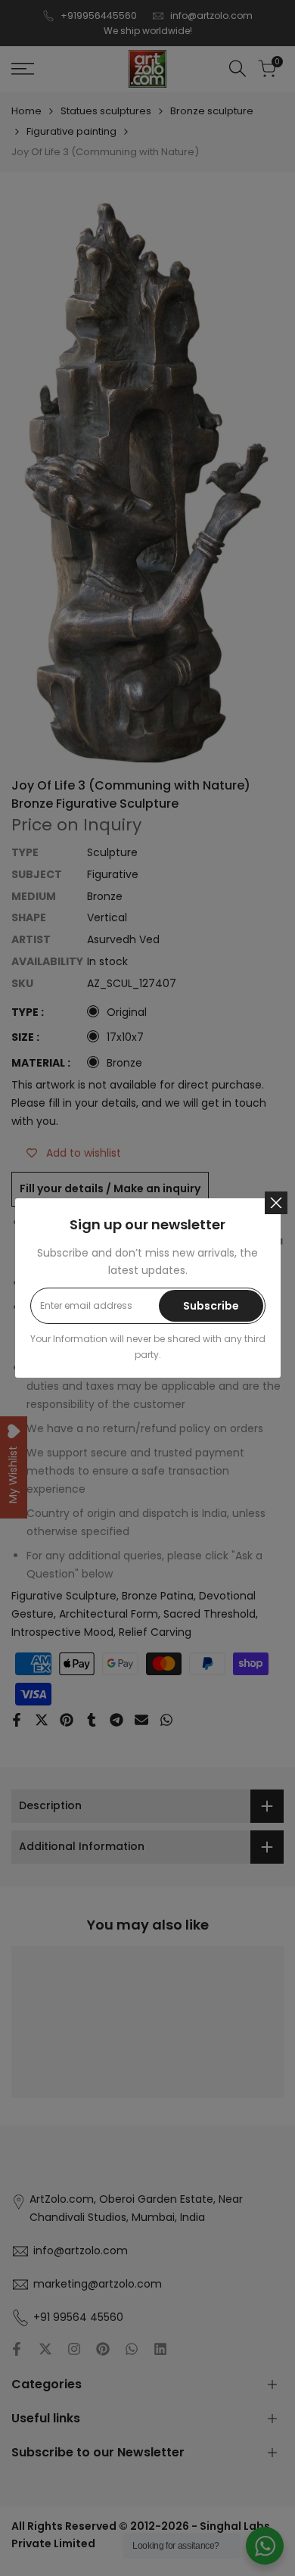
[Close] (276, 1203)
